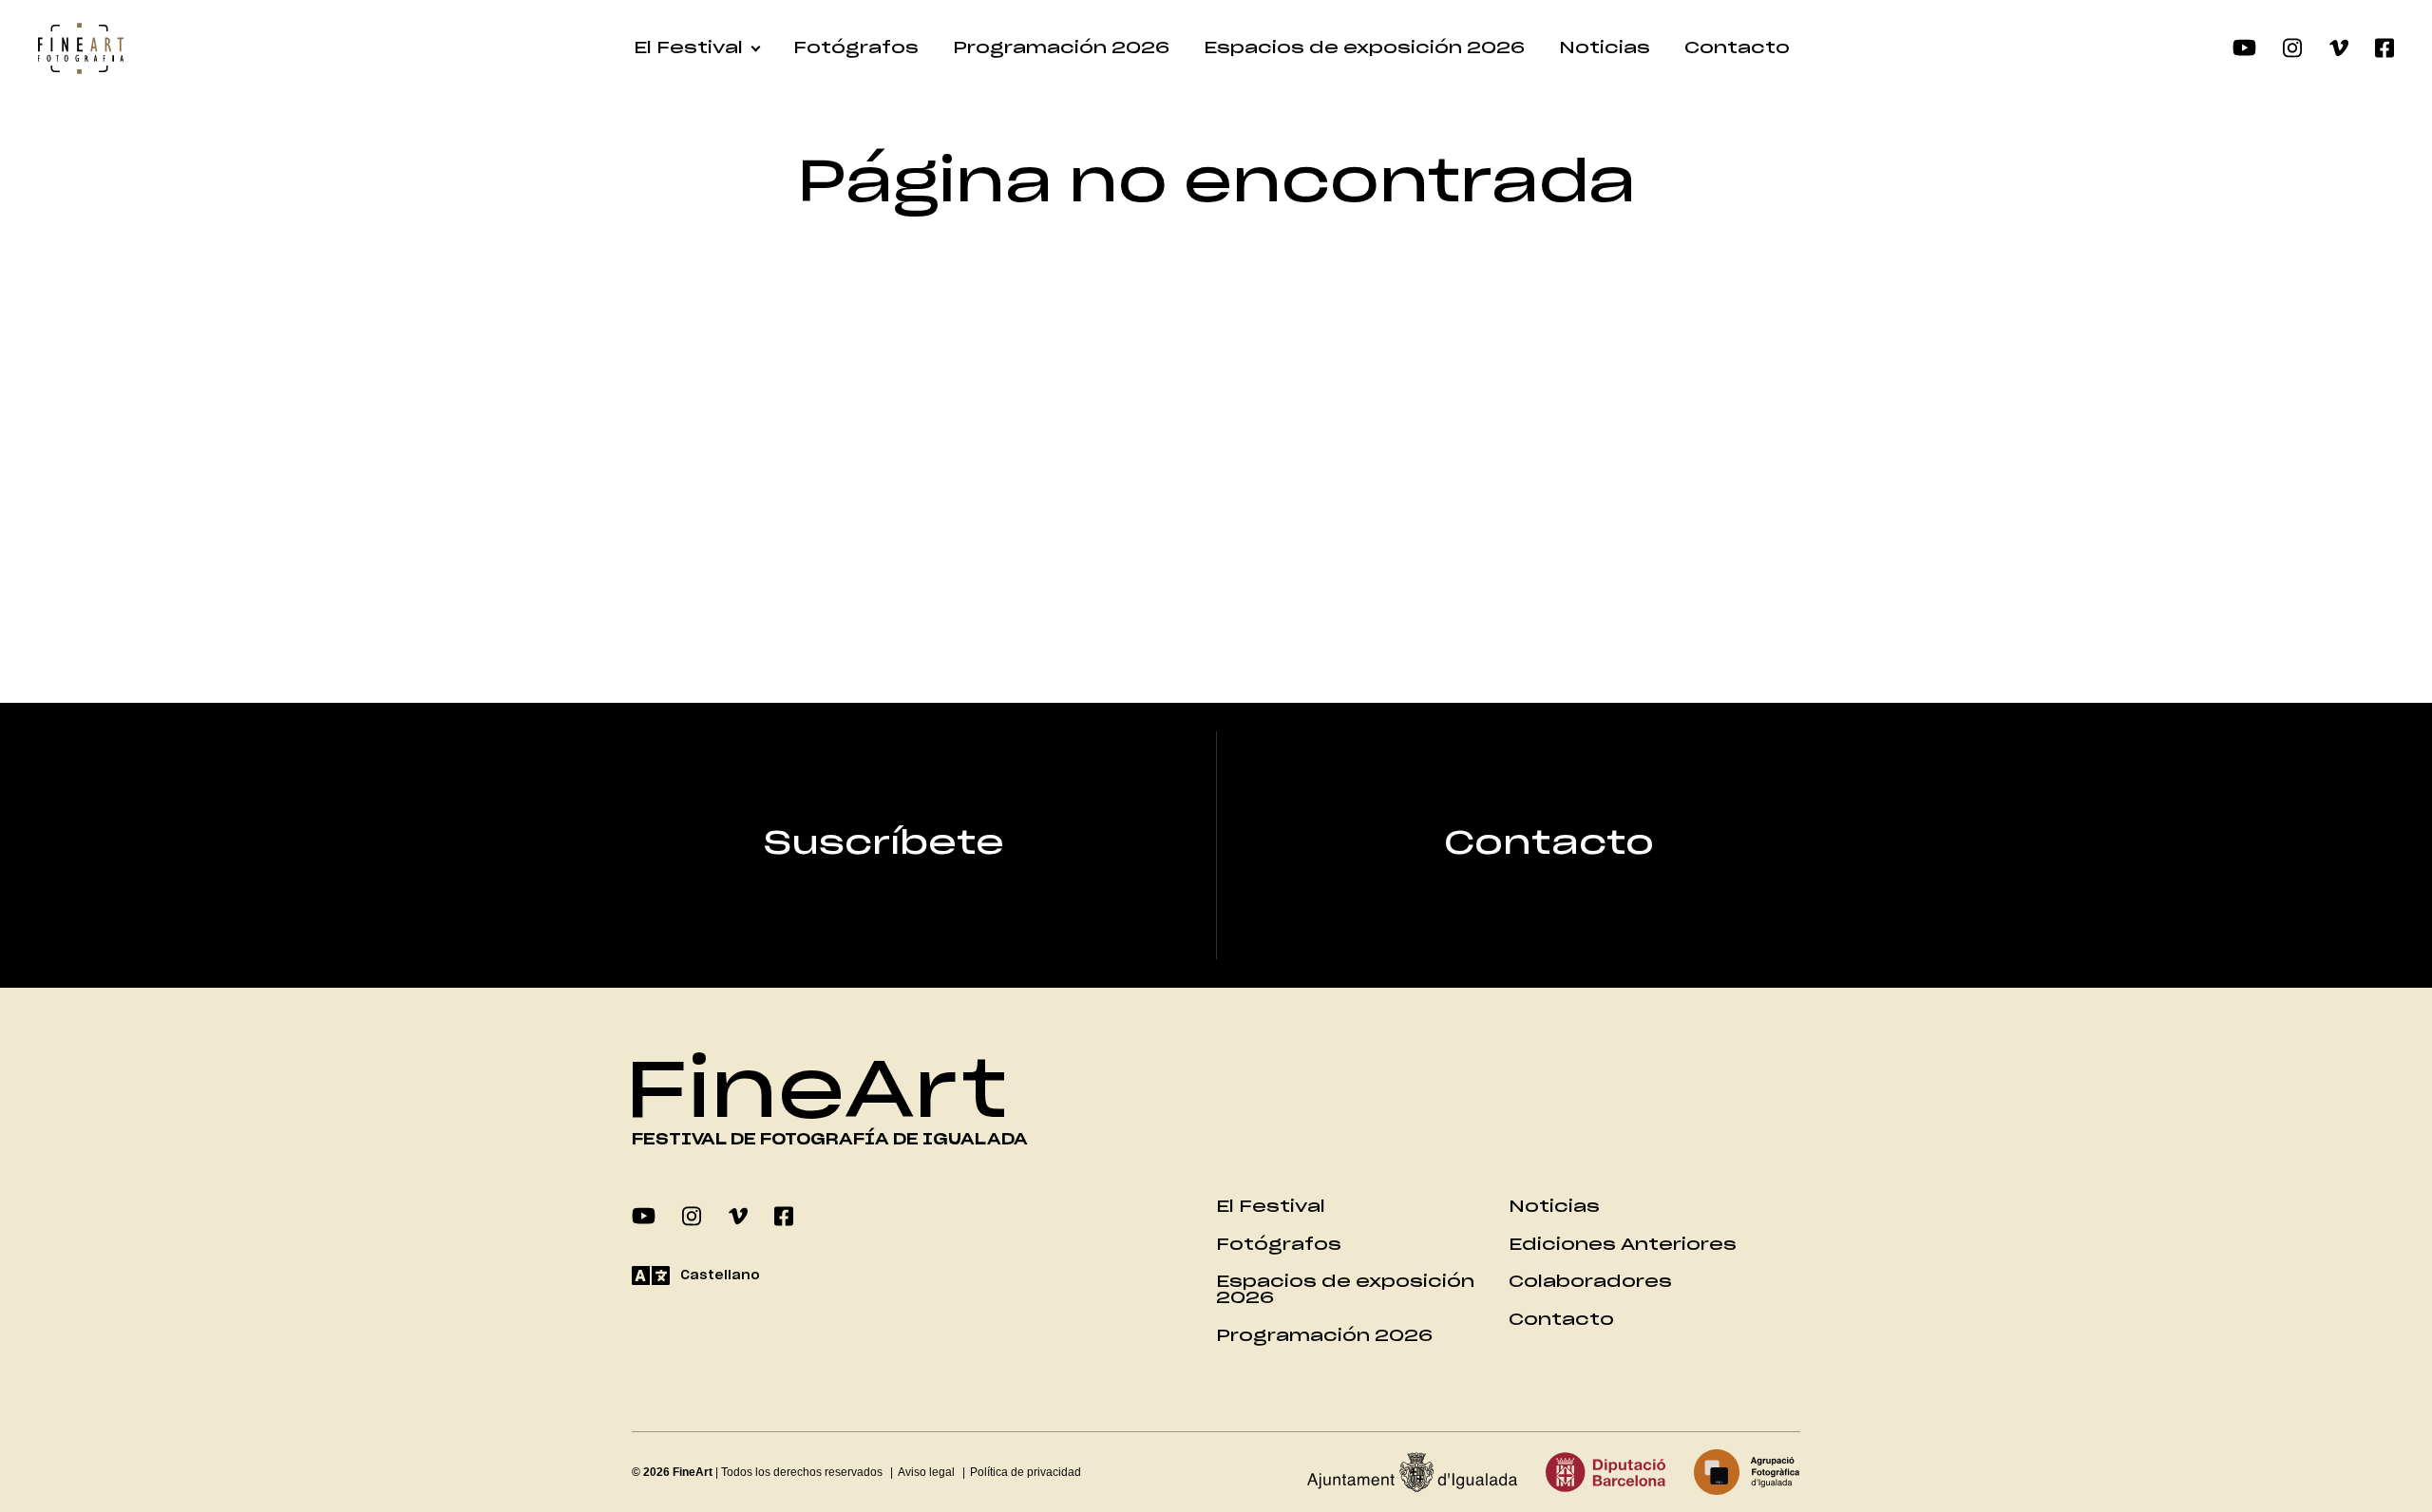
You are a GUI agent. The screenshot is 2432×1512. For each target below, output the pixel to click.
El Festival (688, 48)
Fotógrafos (856, 48)
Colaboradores (1590, 1282)
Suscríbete (884, 844)
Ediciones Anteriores (1623, 1245)
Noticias (1605, 48)
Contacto (1737, 48)
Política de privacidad (1026, 1472)
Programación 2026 (1061, 48)
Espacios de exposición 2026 (1364, 48)
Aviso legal (926, 1472)
